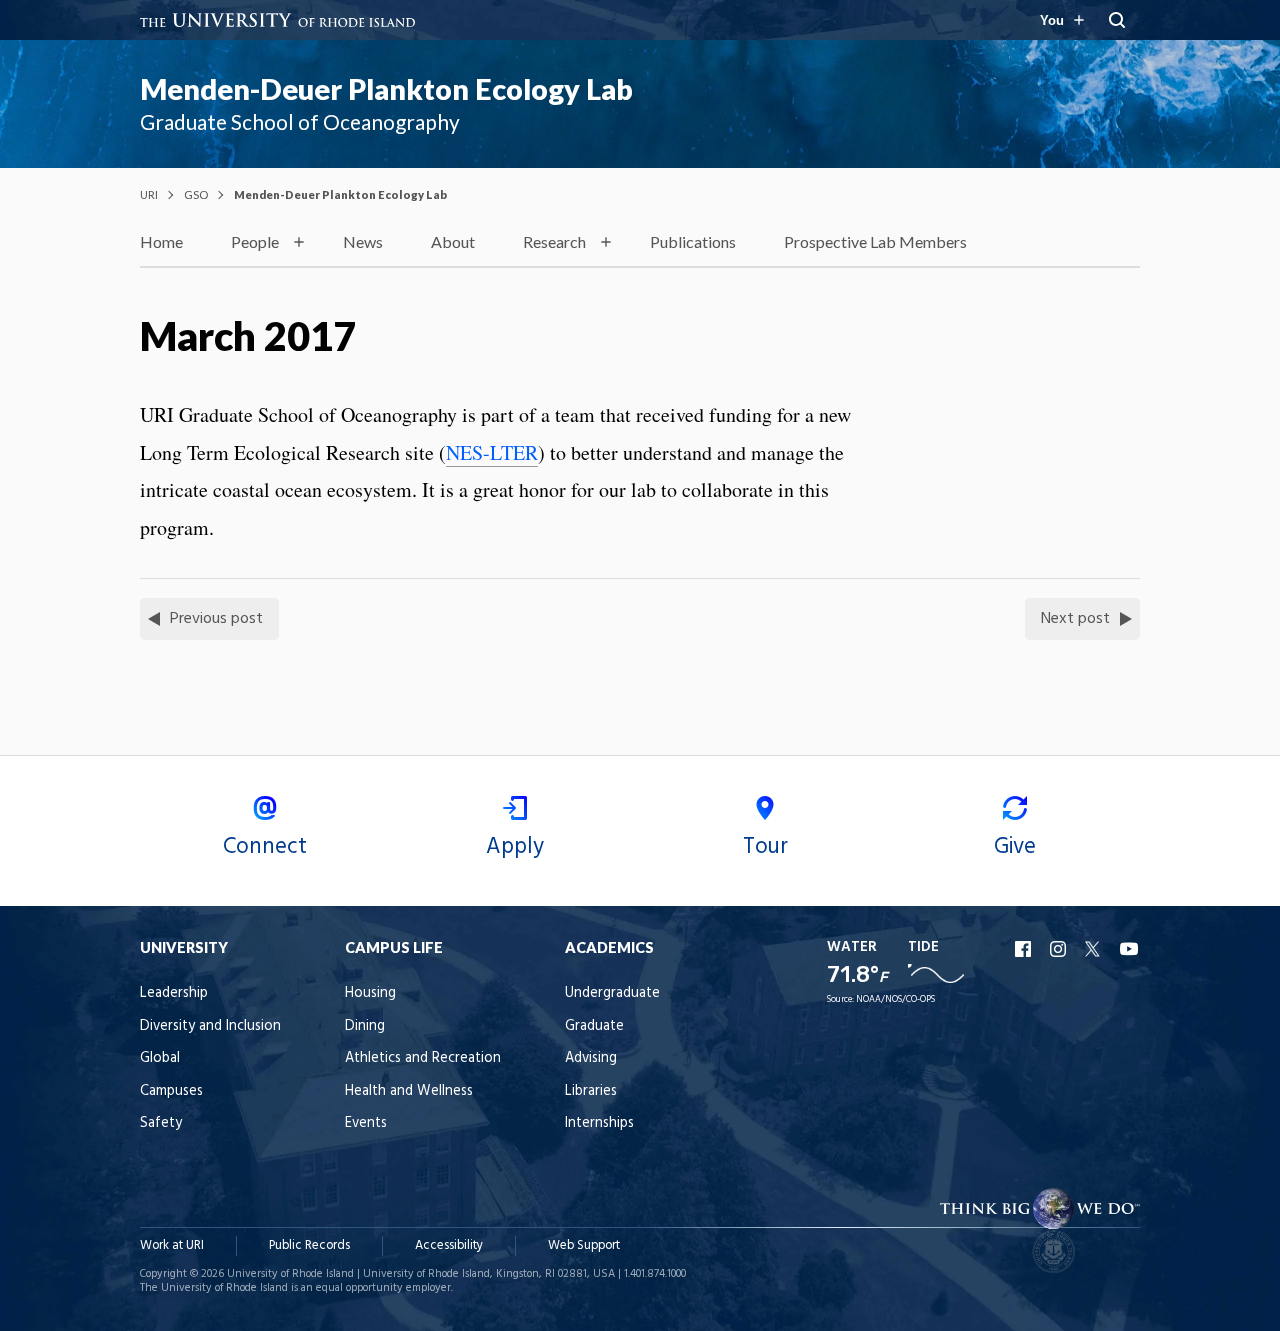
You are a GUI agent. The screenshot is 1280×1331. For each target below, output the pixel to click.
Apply (515, 847)
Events (366, 1123)
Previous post (216, 619)
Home (161, 241)
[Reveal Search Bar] (1117, 20)
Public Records (309, 1245)
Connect (265, 847)
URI (149, 194)
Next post (1075, 619)
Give (1015, 847)
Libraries (591, 1091)
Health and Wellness (409, 1091)
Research (554, 241)
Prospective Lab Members (875, 241)
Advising (591, 1058)
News (363, 241)
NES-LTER (492, 452)
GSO (196, 194)
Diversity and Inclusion (210, 1026)
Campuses (171, 1091)
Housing (370, 993)
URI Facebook (1025, 949)
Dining (365, 1026)
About (453, 241)
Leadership (174, 993)
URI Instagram (1060, 949)
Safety (161, 1123)
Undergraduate (612, 993)
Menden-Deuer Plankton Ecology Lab (386, 89)
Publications (693, 241)
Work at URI (172, 1245)
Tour (765, 847)
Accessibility (449, 1245)
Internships (599, 1123)
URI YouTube (1130, 949)
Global (160, 1058)
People (255, 241)
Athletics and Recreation (423, 1058)
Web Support (584, 1245)
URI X (1095, 949)
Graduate (594, 1026)
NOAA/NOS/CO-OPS (895, 999)
